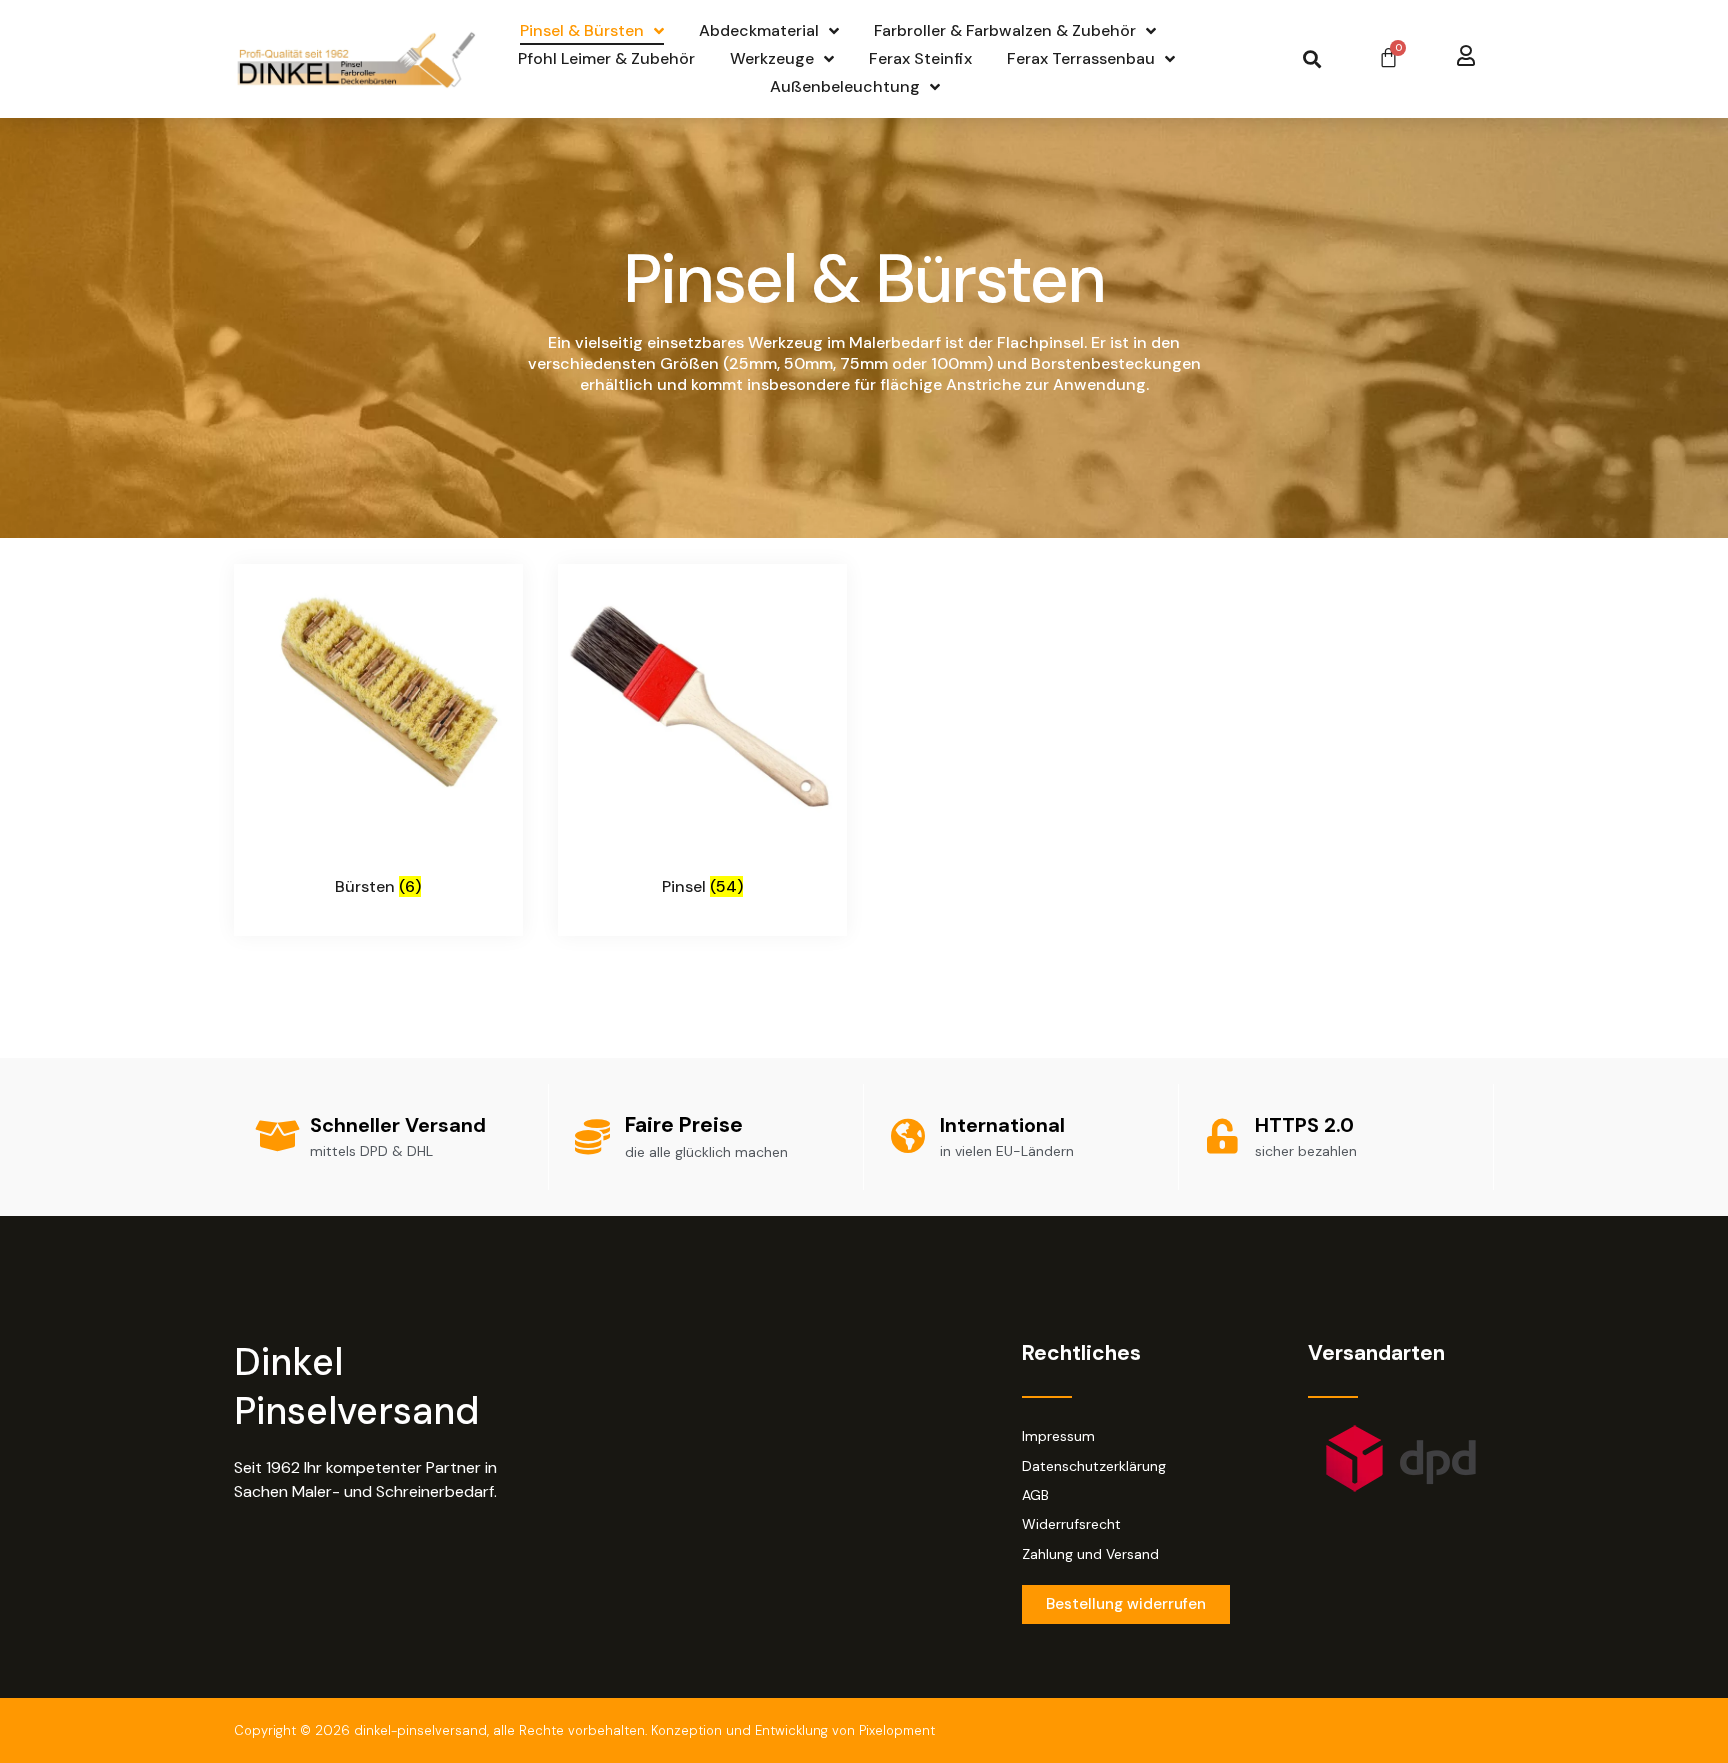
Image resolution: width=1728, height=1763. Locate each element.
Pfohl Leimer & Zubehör (606, 58)
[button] (1311, 59)
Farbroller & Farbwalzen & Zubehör (1005, 30)
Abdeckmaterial (759, 30)
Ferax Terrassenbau (1081, 58)
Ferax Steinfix (920, 58)
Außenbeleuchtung (845, 86)
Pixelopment (897, 1730)
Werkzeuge (772, 58)
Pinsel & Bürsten (582, 30)
